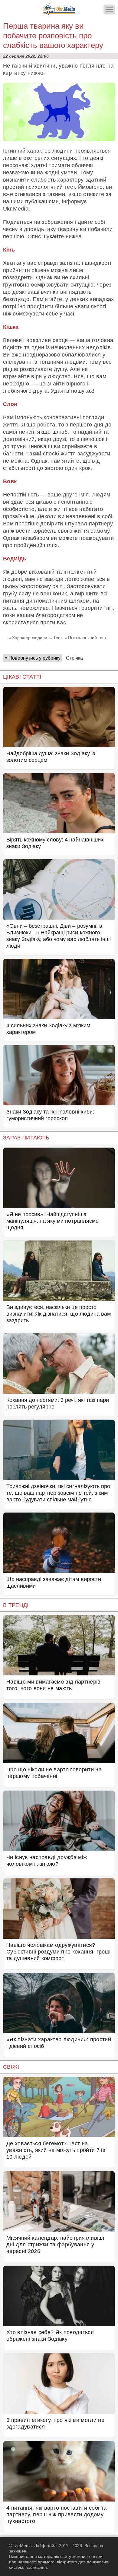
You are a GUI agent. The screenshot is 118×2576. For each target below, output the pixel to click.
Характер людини (30, 638)
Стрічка (74, 658)
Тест (58, 638)
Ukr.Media (16, 209)
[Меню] (109, 10)
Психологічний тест (87, 638)
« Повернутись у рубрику (33, 658)
